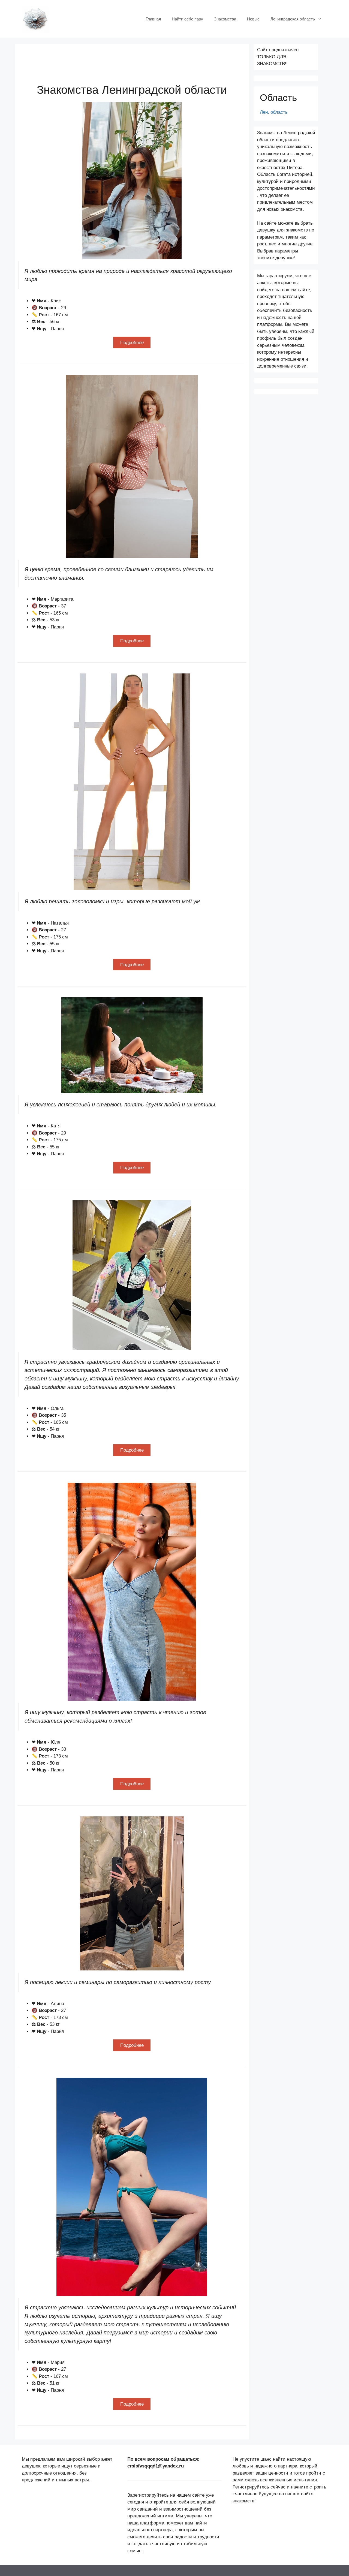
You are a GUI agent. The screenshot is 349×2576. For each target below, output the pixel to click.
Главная (153, 19)
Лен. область (274, 112)
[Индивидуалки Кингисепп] (35, 19)
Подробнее (132, 343)
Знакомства (225, 19)
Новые (253, 19)
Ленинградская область (293, 19)
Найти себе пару (187, 19)
